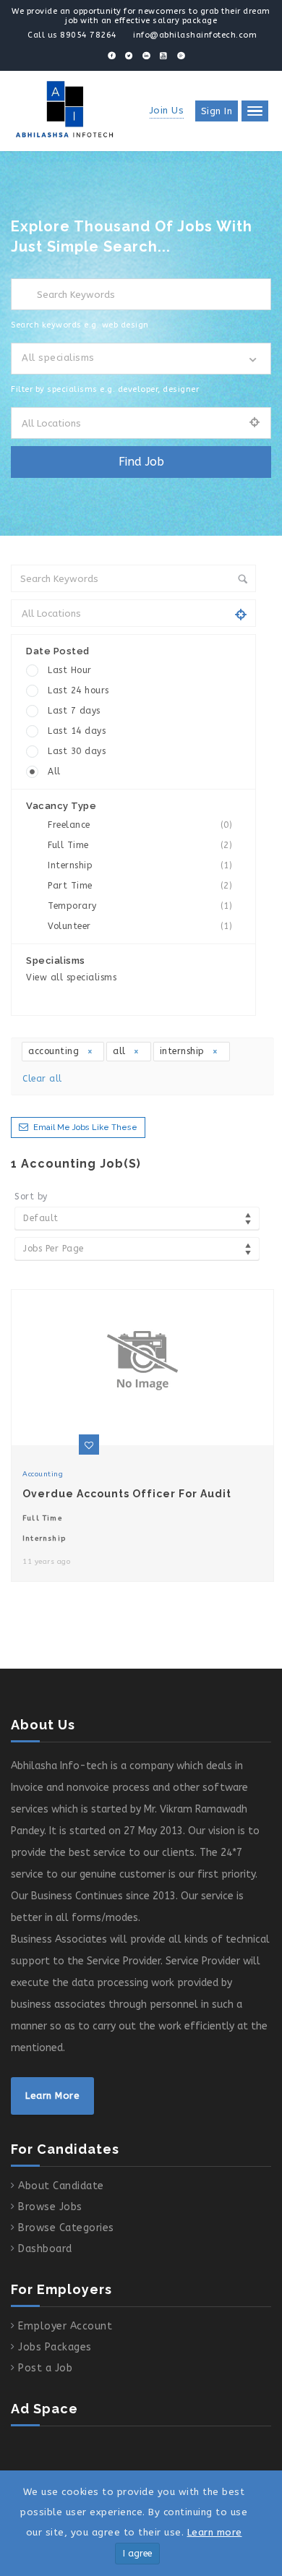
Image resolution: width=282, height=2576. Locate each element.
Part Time (140, 886)
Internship (140, 865)
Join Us (167, 110)
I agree (137, 2554)
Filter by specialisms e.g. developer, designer (105, 389)
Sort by (31, 1197)
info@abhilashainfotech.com (195, 35)
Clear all (42, 1079)
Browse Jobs (50, 2207)
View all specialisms (71, 977)
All (54, 771)
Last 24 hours (78, 690)
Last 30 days (77, 751)
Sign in (217, 111)
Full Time (140, 845)
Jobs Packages (55, 2347)
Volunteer (140, 926)
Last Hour (70, 670)
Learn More (52, 2096)
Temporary (140, 906)
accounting (55, 1051)
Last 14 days (77, 731)
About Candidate (61, 2186)
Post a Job (45, 2368)
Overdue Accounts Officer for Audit (127, 1494)
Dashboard (45, 2249)
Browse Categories (66, 2228)
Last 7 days (74, 711)
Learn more (215, 2532)
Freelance (140, 825)
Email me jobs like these (85, 1127)
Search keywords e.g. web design (80, 325)
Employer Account (65, 2326)
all (121, 1051)
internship (184, 1051)
